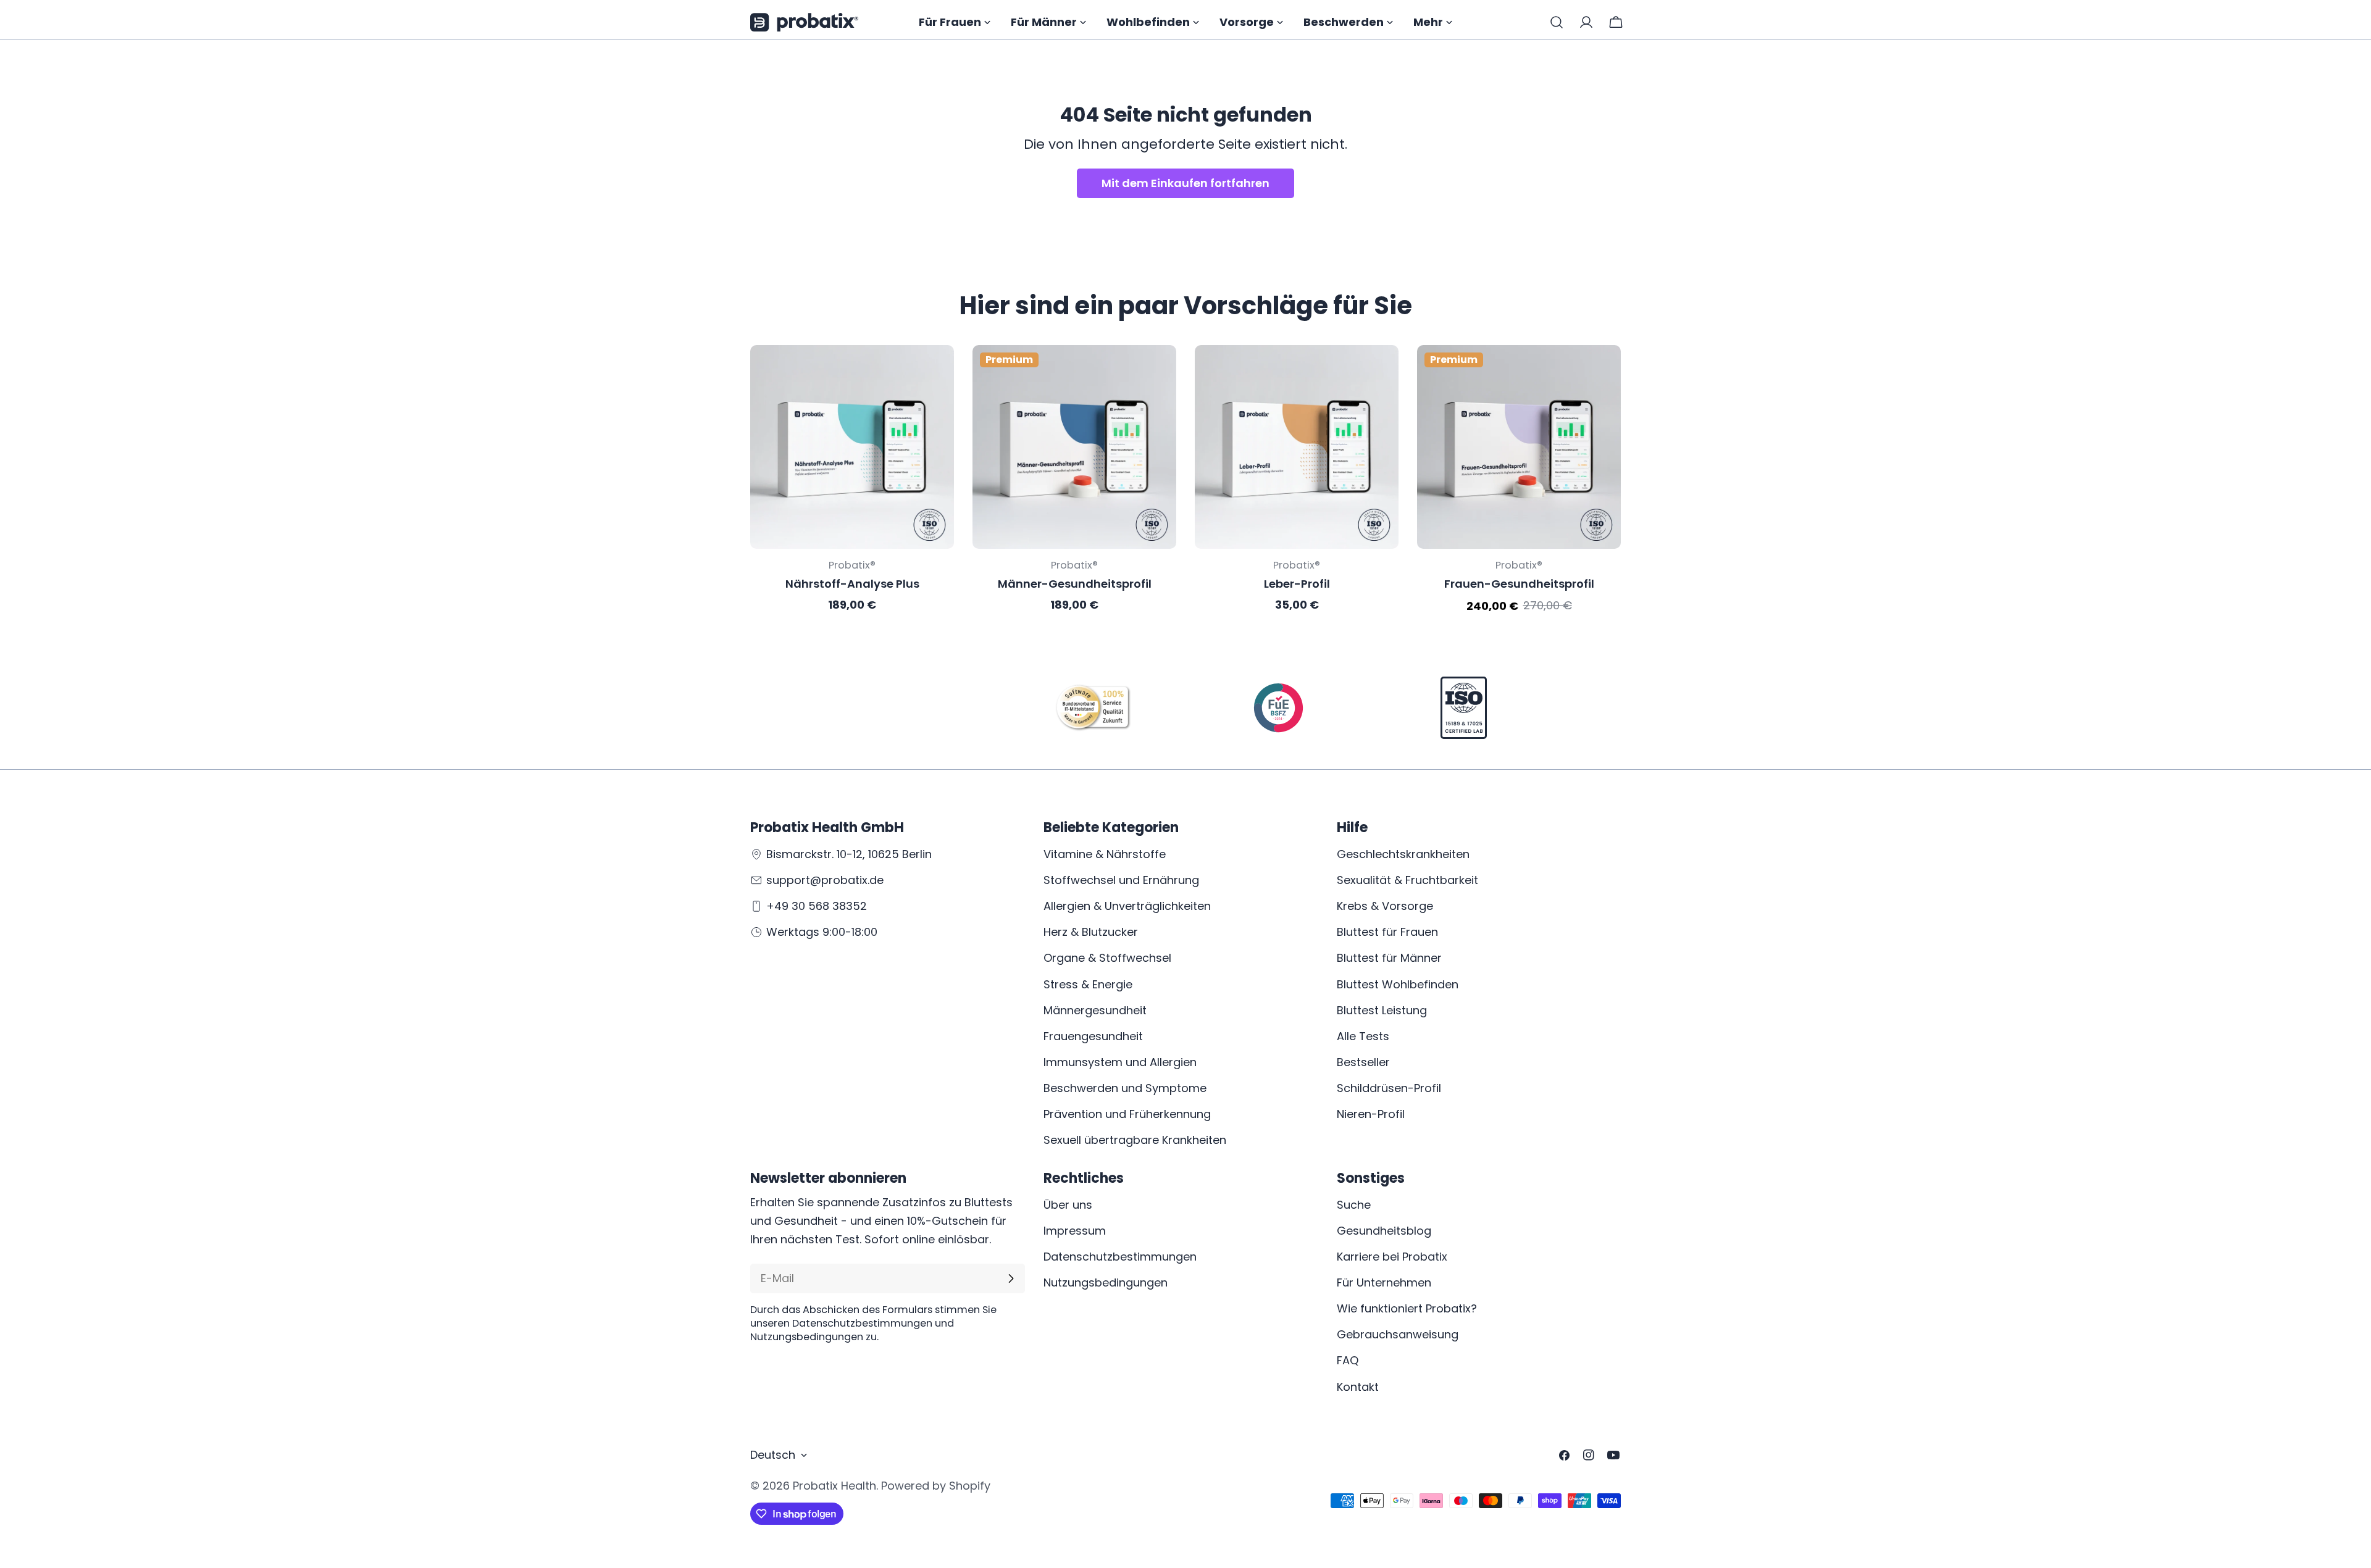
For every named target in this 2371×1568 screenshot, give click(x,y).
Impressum (1075, 1231)
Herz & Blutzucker (1091, 932)
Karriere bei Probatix (1392, 1257)
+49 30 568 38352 (817, 906)
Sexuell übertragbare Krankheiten (1135, 1140)
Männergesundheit (1095, 1010)
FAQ (1348, 1360)
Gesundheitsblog (1384, 1231)
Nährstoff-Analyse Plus (852, 584)
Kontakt (1358, 1387)
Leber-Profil (1297, 584)
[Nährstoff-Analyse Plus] (852, 447)
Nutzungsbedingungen (1106, 1282)
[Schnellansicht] (936, 372)
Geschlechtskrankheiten (1403, 854)
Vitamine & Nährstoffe (1105, 854)
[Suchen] (1557, 22)
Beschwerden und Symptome (1125, 1088)
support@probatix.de (825, 880)
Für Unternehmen (1384, 1282)
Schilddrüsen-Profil (1389, 1088)
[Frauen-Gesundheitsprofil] (1519, 447)
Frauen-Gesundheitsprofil (1519, 584)
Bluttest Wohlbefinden (1398, 984)
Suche (1354, 1205)
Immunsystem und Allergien (1120, 1062)
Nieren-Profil (1371, 1114)
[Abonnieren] (1011, 1278)
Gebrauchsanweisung (1398, 1334)
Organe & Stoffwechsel (1107, 958)
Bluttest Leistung (1382, 1010)
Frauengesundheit (1093, 1036)
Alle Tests (1363, 1036)
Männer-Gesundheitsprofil (1075, 584)
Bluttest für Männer (1389, 958)
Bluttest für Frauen (1387, 932)
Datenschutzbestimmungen (1120, 1257)
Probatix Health (834, 1486)
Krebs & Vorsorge (1385, 906)
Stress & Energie (1088, 984)
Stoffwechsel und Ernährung (1121, 880)
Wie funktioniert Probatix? (1407, 1308)
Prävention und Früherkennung (1127, 1114)
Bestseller (1363, 1062)
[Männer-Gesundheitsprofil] (1074, 447)
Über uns (1068, 1205)
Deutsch (773, 1455)
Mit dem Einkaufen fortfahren (1185, 183)
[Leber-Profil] (1297, 447)
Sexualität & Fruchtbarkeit (1407, 880)
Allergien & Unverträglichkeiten (1127, 906)
